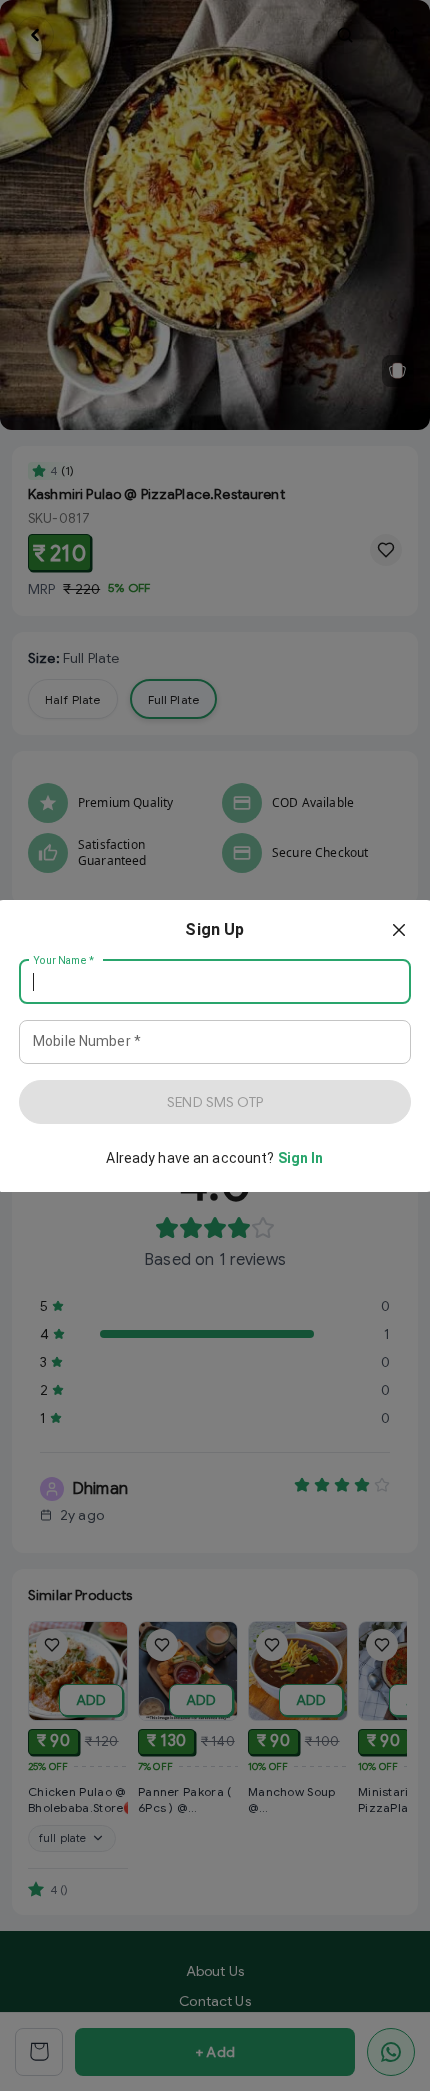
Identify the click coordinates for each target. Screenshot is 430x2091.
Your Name (64, 960)
